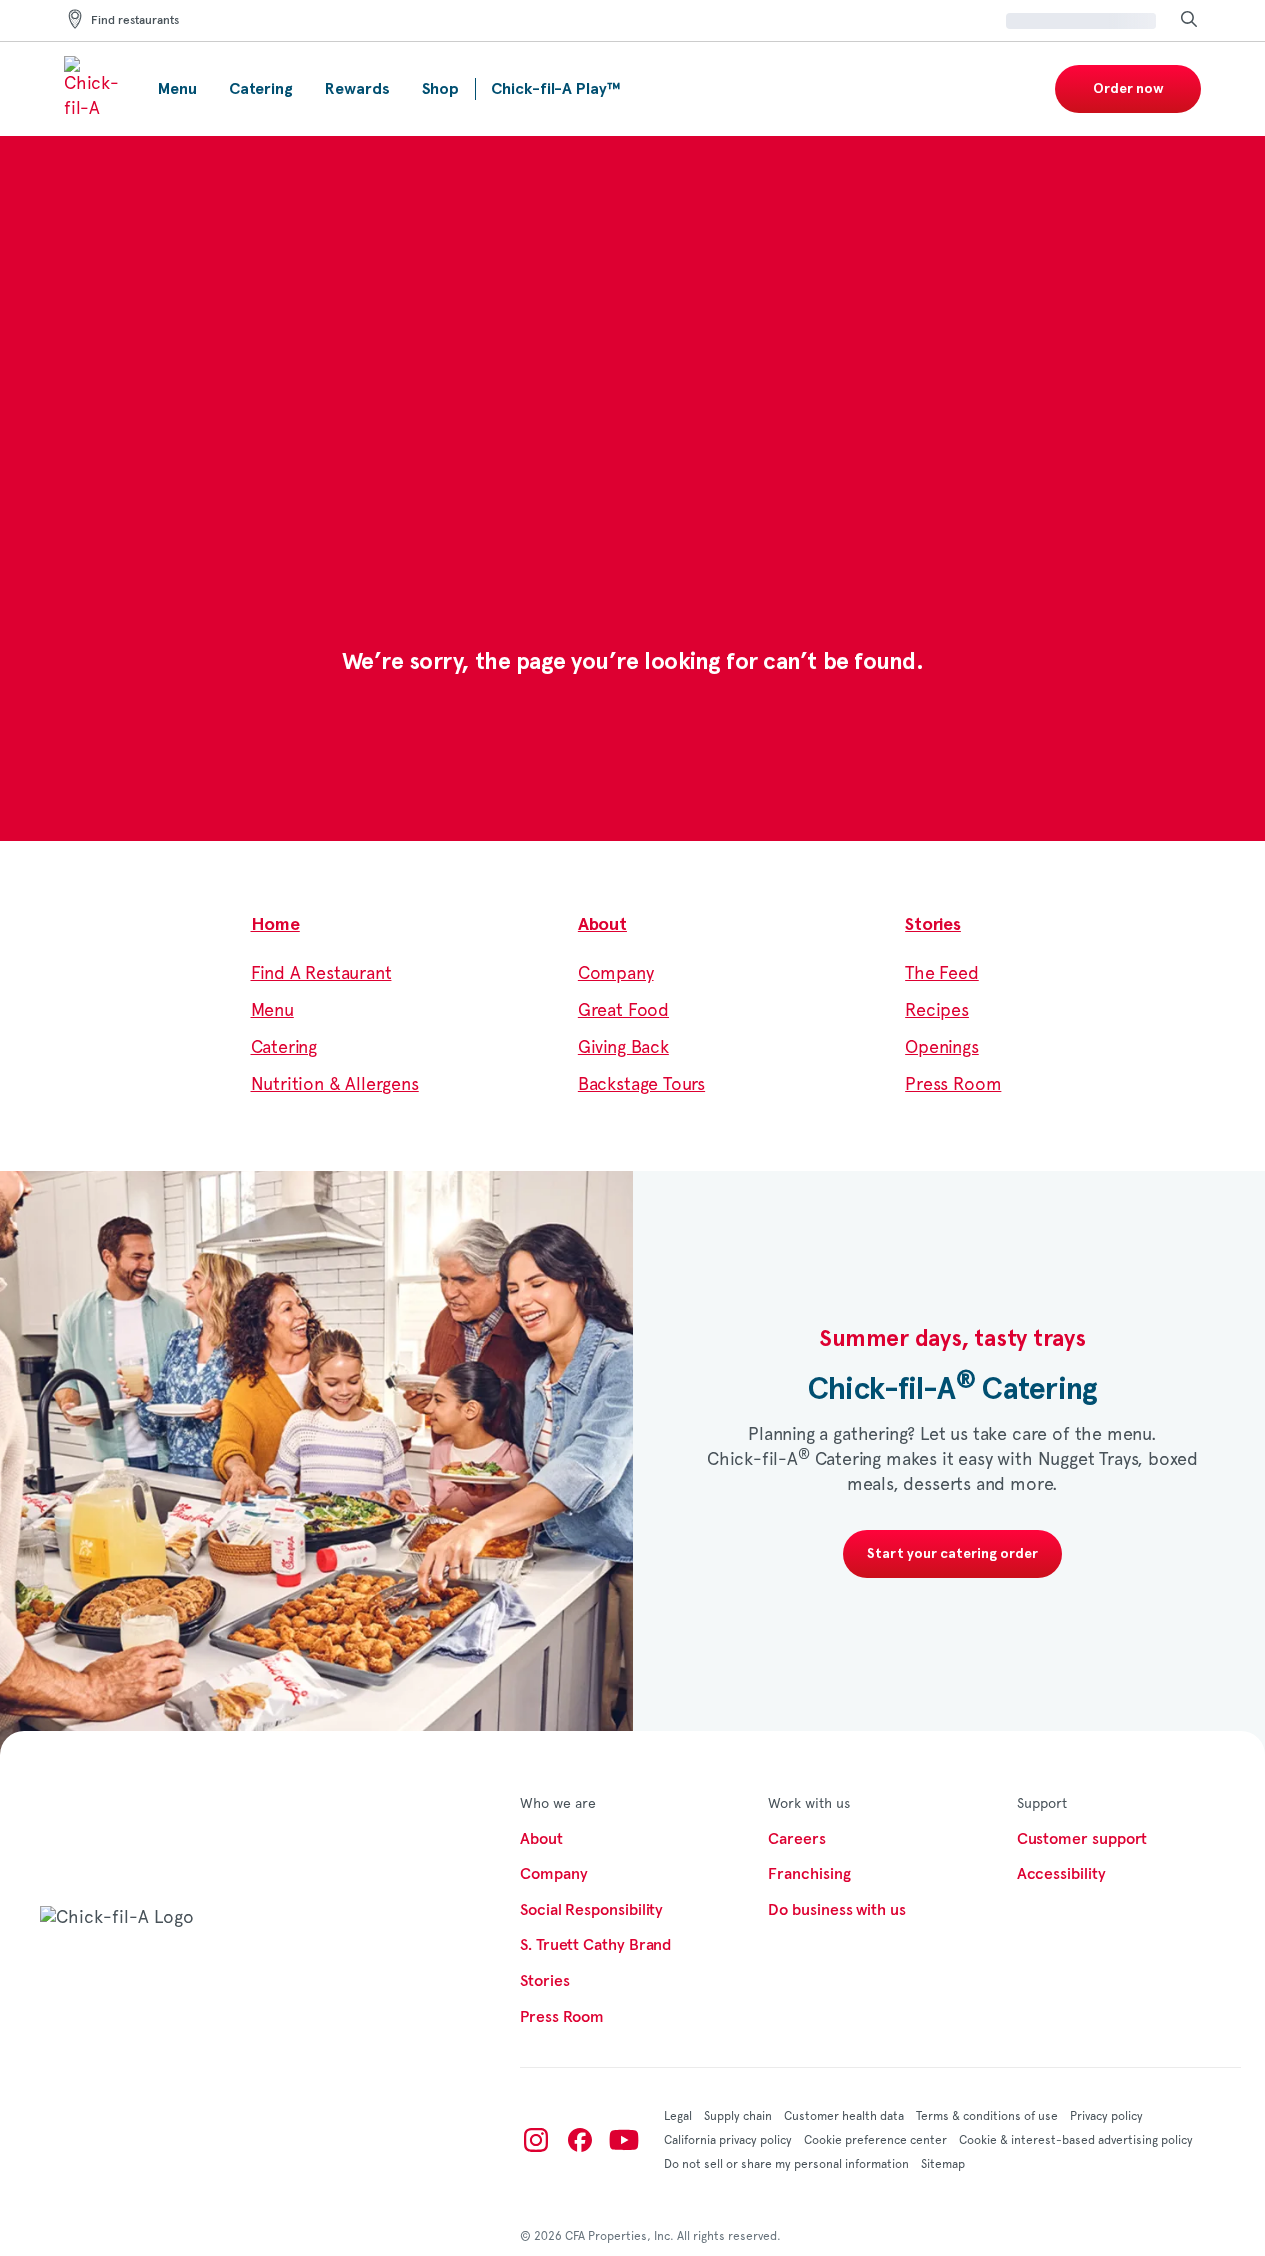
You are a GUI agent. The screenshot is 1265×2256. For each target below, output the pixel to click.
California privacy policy (728, 2140)
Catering (284, 1048)
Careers (796, 1839)
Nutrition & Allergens (335, 1085)
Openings (942, 1048)
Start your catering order (952, 1554)
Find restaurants (135, 21)
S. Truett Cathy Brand (595, 1945)
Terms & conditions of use (987, 2116)
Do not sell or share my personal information (786, 2164)
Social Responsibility (591, 1910)
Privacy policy (1106, 2116)
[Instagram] (536, 2140)
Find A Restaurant (321, 974)
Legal (678, 2116)
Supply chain (738, 2116)
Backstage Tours (641, 1085)
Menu (272, 1011)
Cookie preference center (875, 2140)
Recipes (937, 1011)
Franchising (809, 1874)
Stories (933, 925)
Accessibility (1061, 1874)
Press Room (953, 1085)
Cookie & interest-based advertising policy (1076, 2140)
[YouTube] (624, 2140)
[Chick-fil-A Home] (95, 89)
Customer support (1082, 1839)
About (602, 925)
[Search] (1189, 20)
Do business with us (836, 1910)
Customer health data (844, 2116)
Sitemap (943, 2164)
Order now (1128, 89)
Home (275, 925)
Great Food (623, 1011)
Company (616, 974)
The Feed (942, 974)
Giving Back (623, 1048)
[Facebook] (580, 2140)
